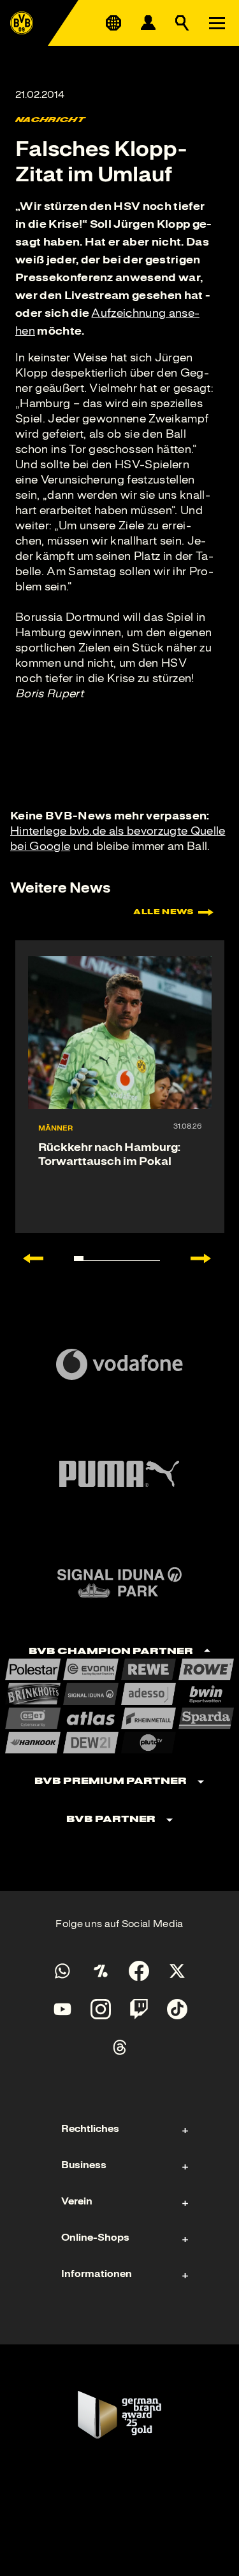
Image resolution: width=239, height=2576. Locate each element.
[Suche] (182, 23)
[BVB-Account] (148, 23)
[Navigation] (217, 23)
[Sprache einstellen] (113, 23)
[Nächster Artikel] (207, 1258)
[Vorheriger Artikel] (27, 1258)
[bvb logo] (22, 23)
